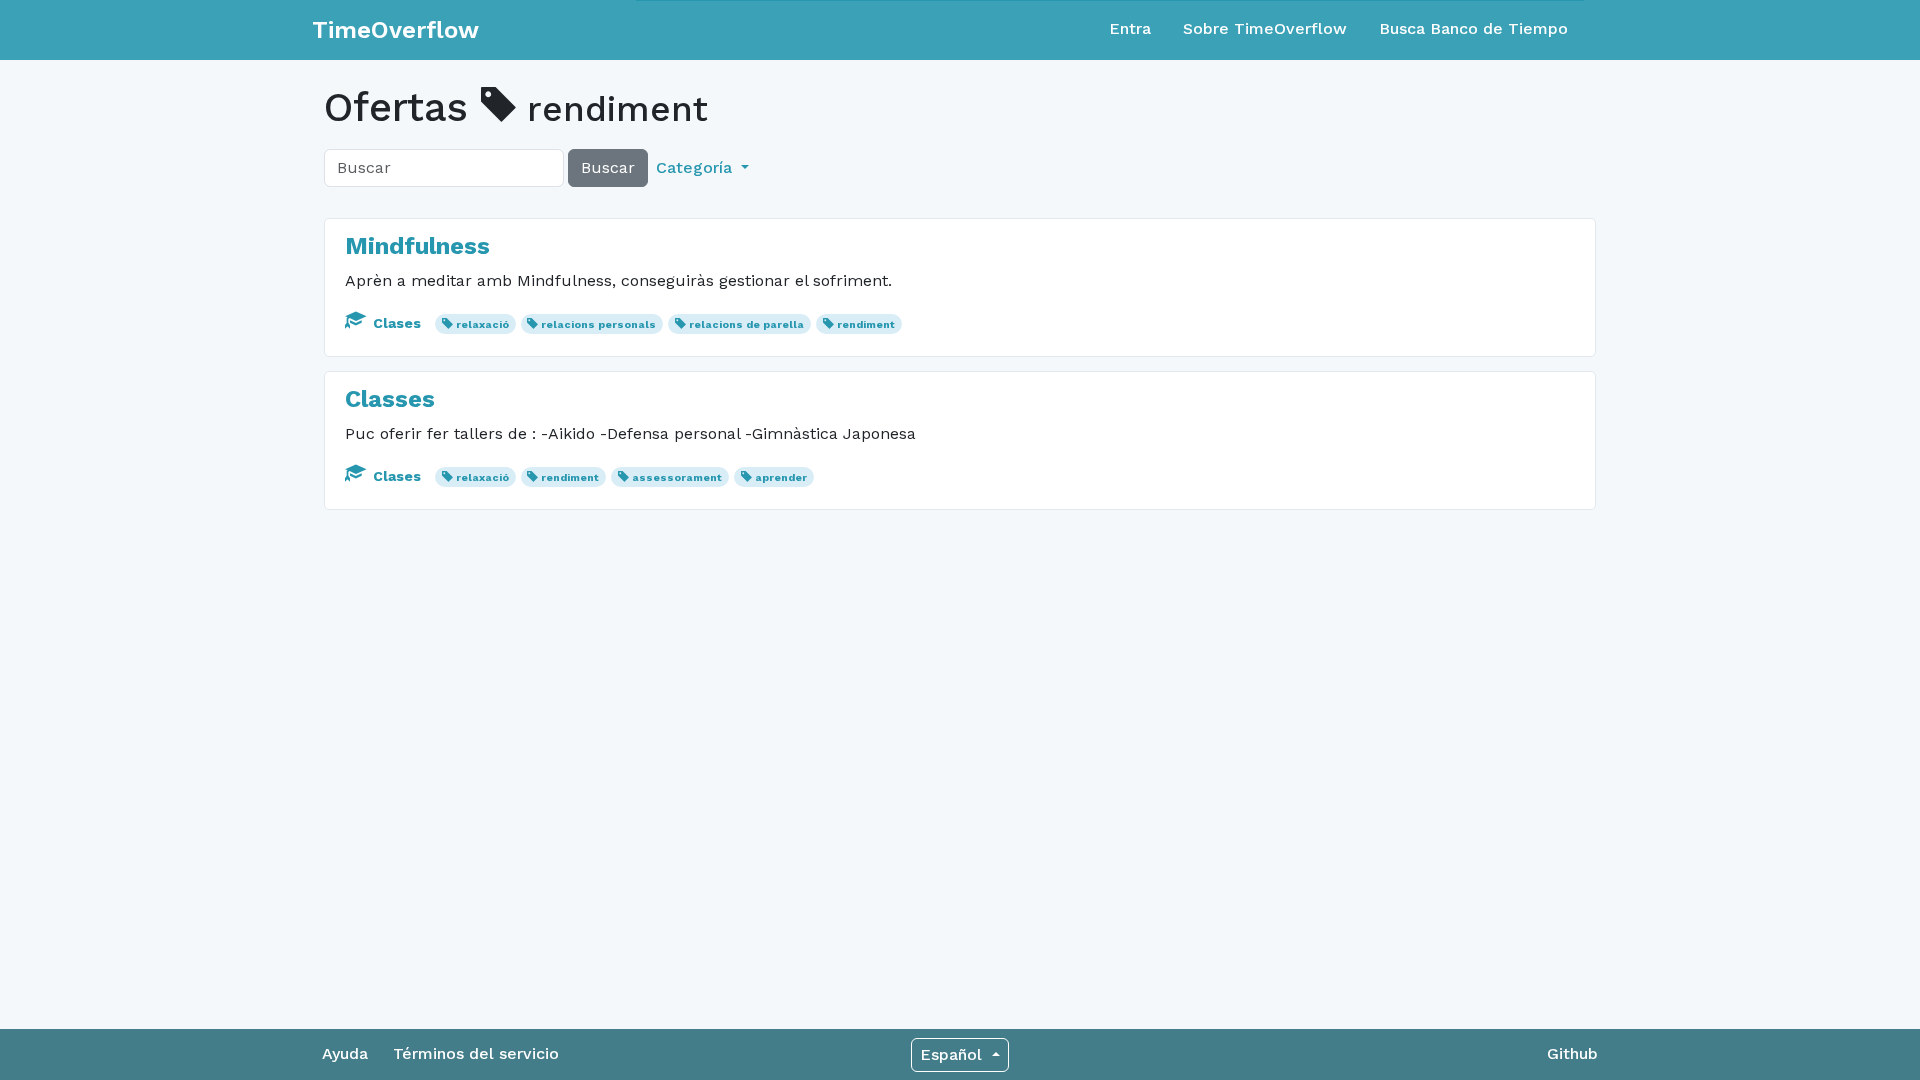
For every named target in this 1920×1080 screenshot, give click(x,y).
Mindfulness (417, 246)
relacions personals (598, 324)
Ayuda (345, 1053)
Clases (397, 323)
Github (1572, 1053)
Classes (390, 399)
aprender (781, 477)
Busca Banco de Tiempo (1473, 28)
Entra (1130, 28)
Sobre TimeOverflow (1265, 28)
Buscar (608, 167)
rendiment (866, 324)
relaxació (482, 324)
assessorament (677, 477)
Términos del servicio (476, 1053)
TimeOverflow (395, 30)
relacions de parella (746, 324)
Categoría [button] (696, 167)
